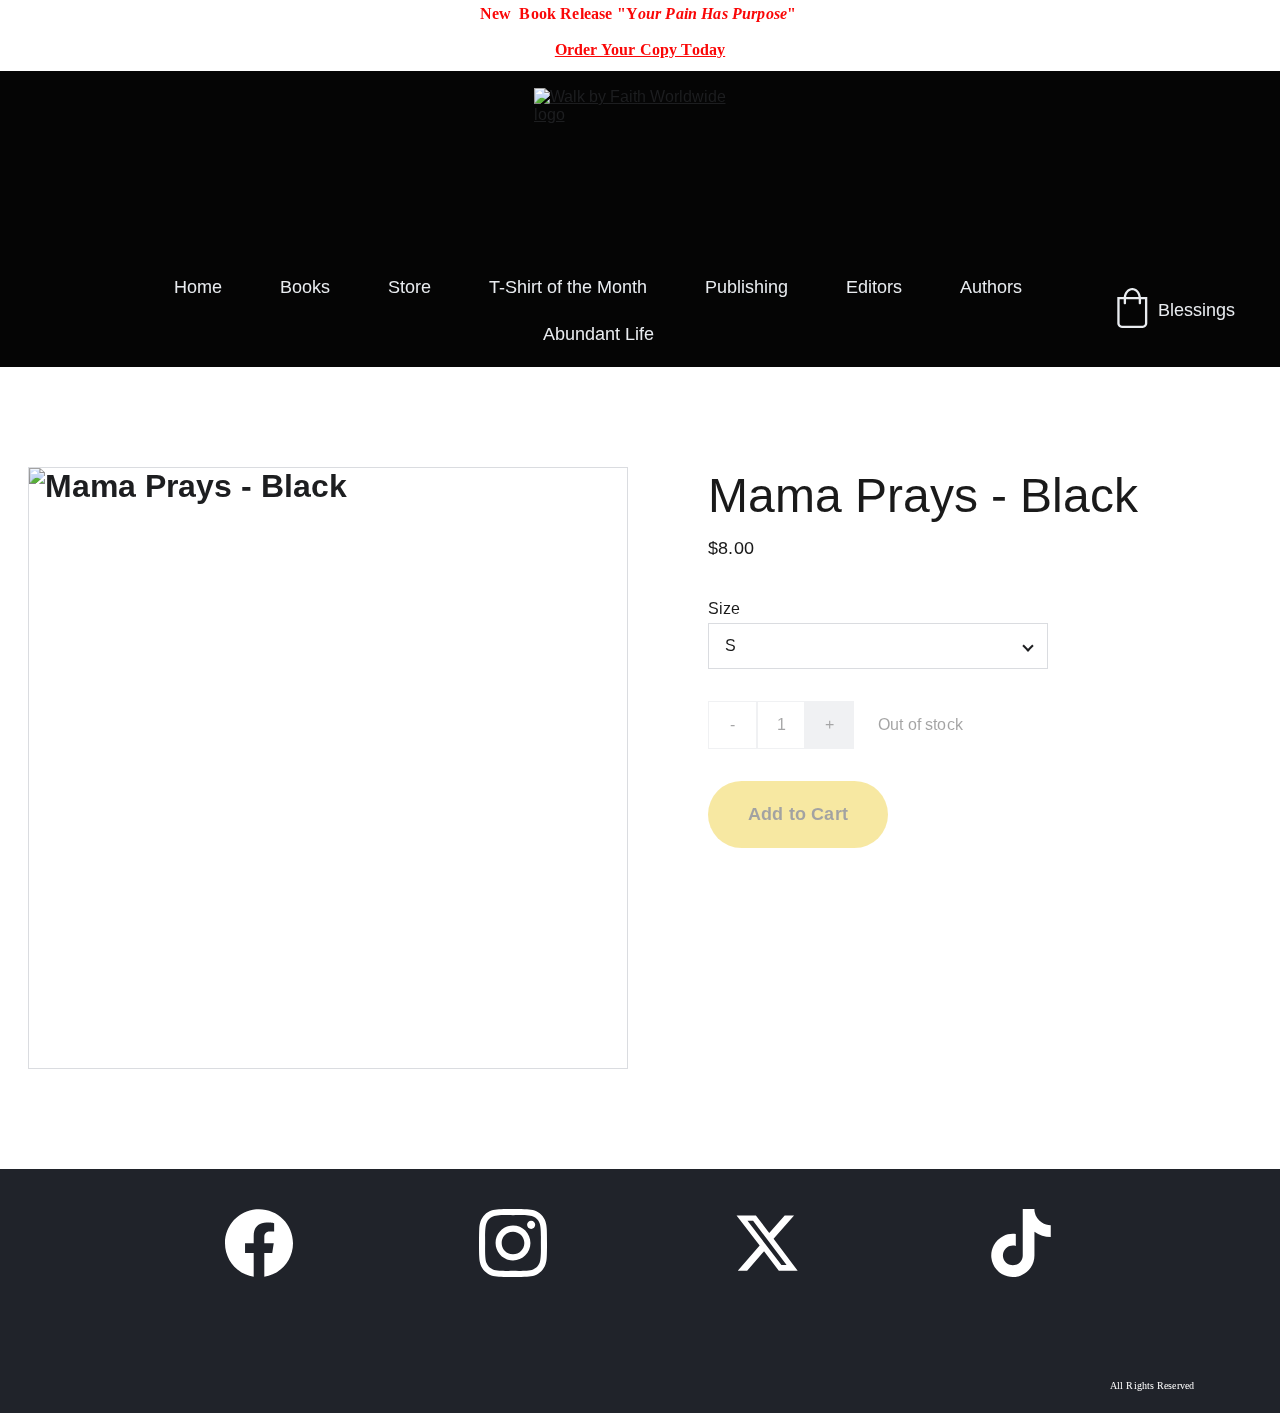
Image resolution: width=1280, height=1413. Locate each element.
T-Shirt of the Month (568, 287)
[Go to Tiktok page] (1021, 1243)
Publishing (746, 287)
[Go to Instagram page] (513, 1243)
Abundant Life (598, 334)
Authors (991, 287)
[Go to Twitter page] (767, 1243)
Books (305, 287)
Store (409, 287)
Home (198, 287)
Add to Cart (798, 814)
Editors (874, 287)
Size (724, 608)
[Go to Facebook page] (259, 1243)
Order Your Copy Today (640, 49)
